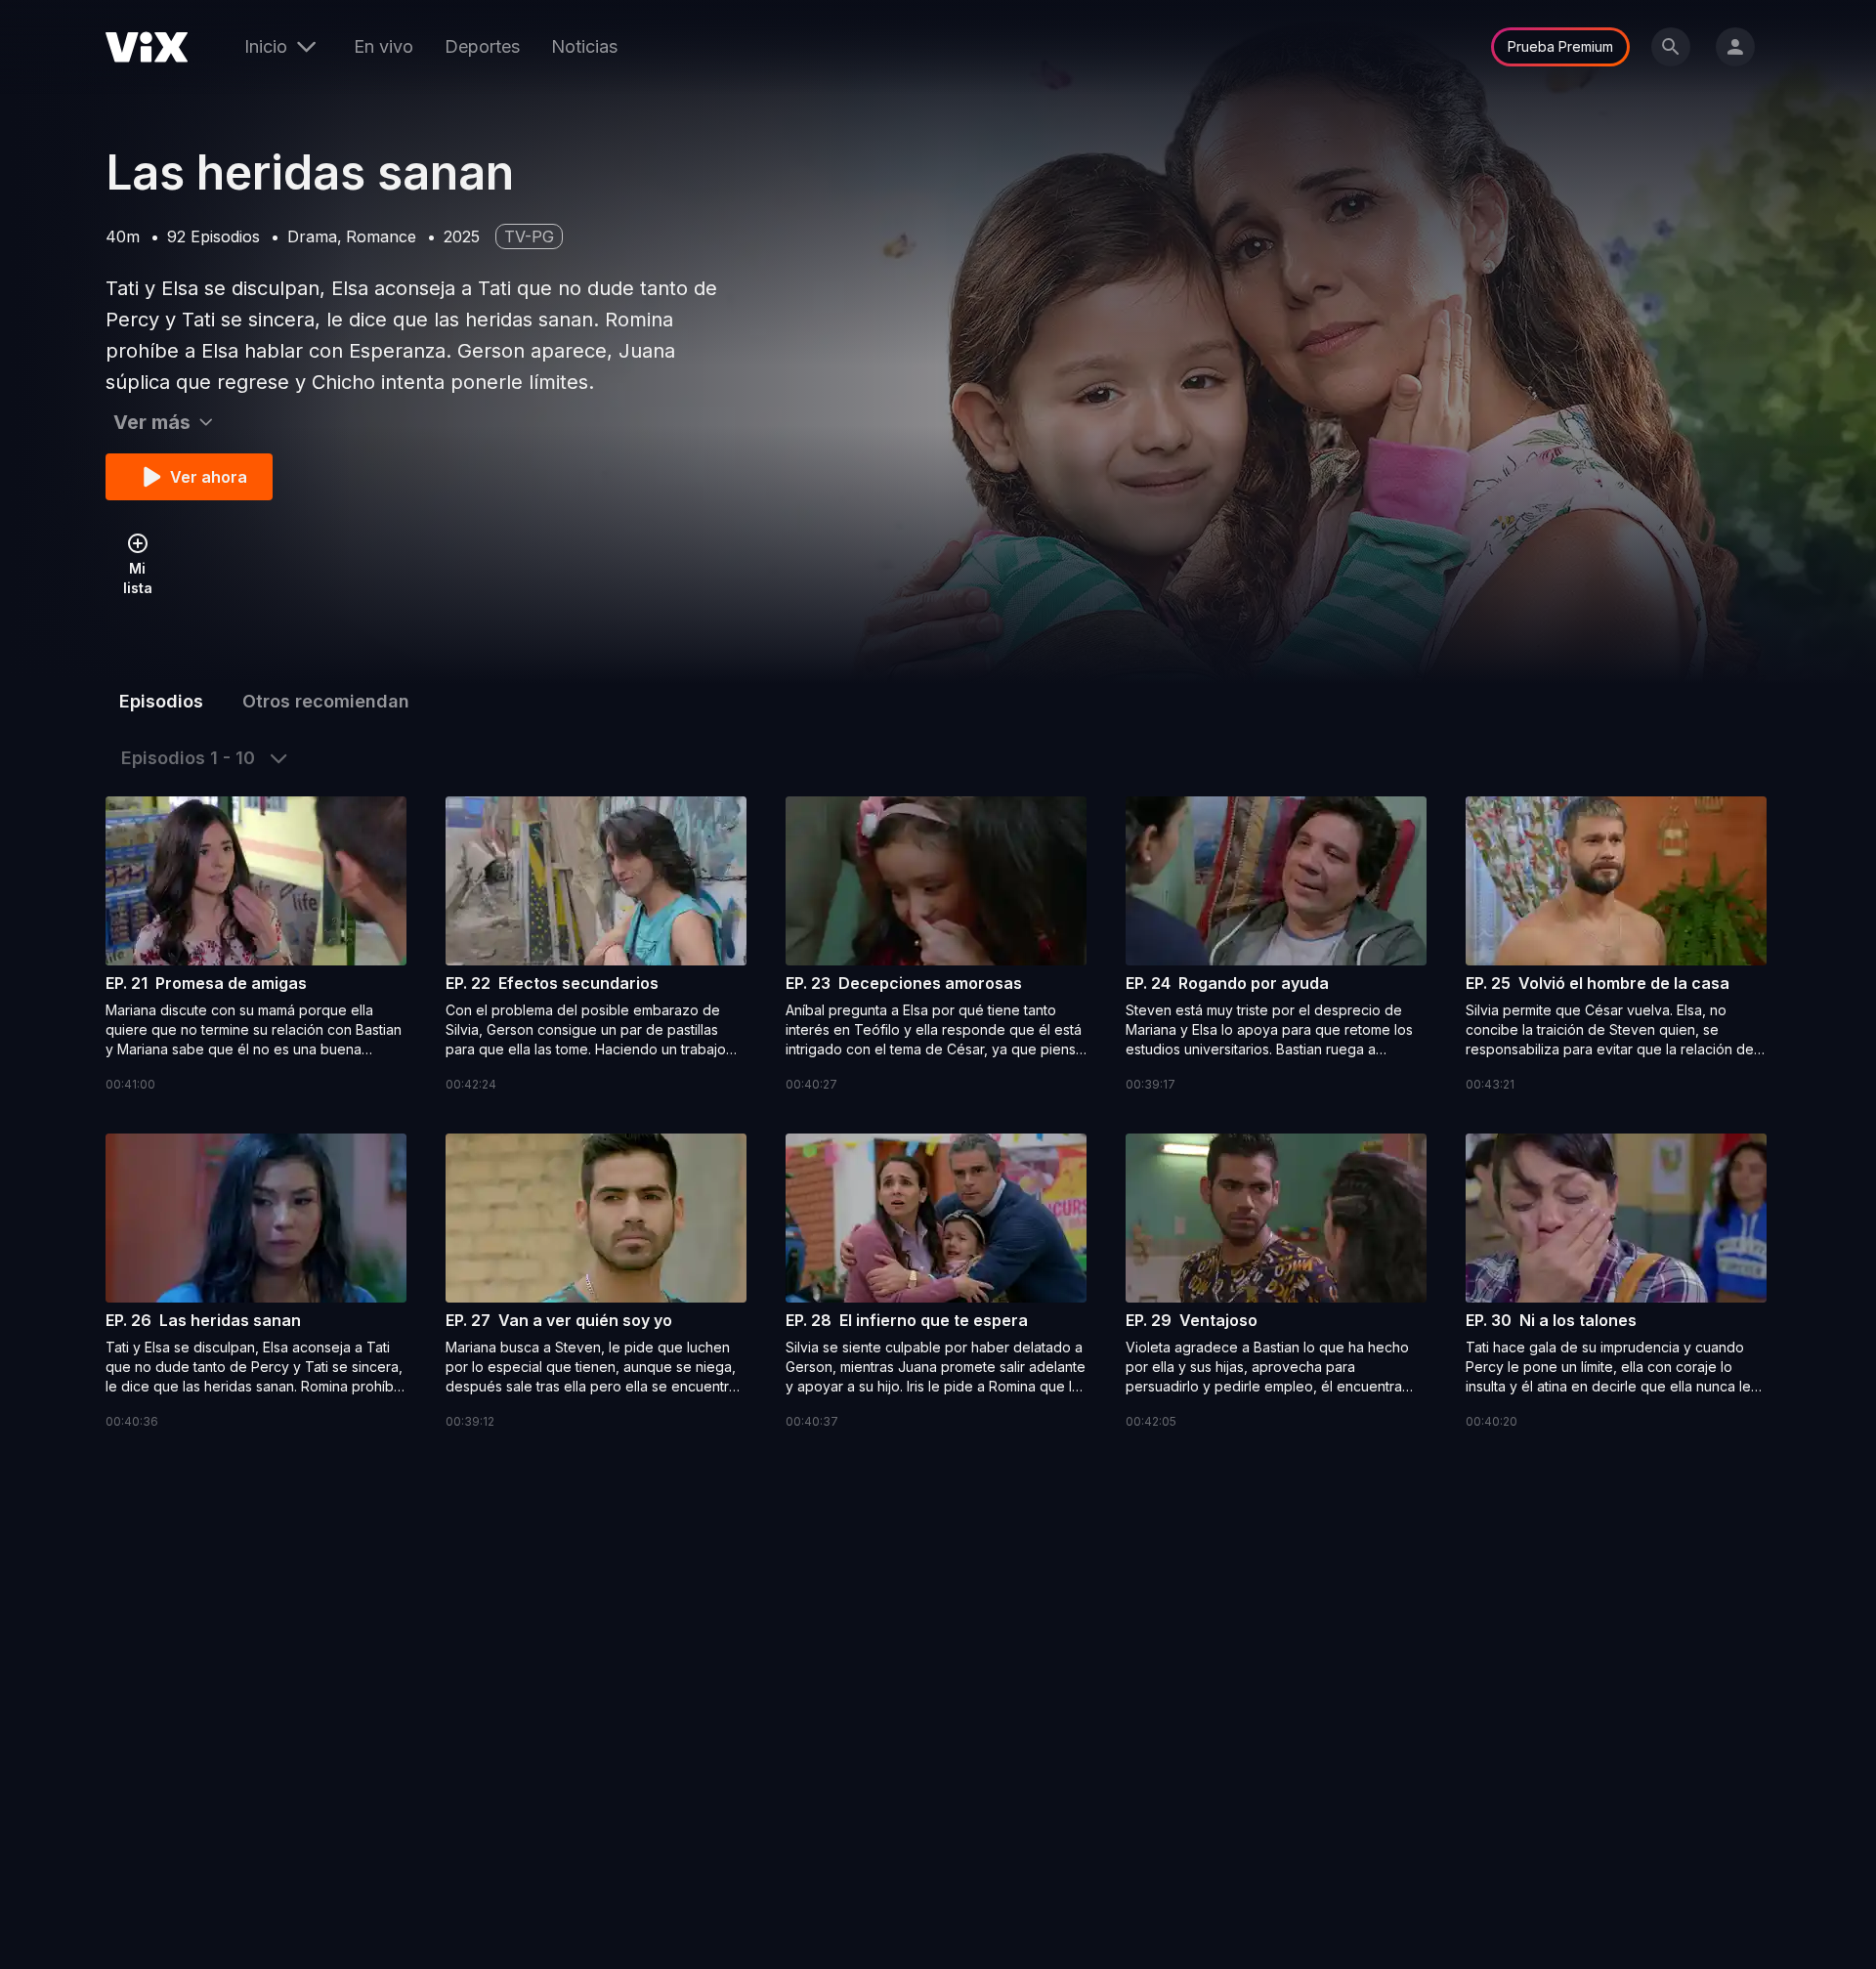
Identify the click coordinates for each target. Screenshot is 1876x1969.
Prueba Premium (1560, 46)
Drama (312, 236)
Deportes (482, 46)
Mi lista (138, 578)
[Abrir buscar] (1671, 47)
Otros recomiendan (326, 701)
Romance (381, 236)
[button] (256, 945)
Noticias (584, 46)
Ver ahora (209, 477)
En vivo (384, 46)
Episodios (161, 701)
